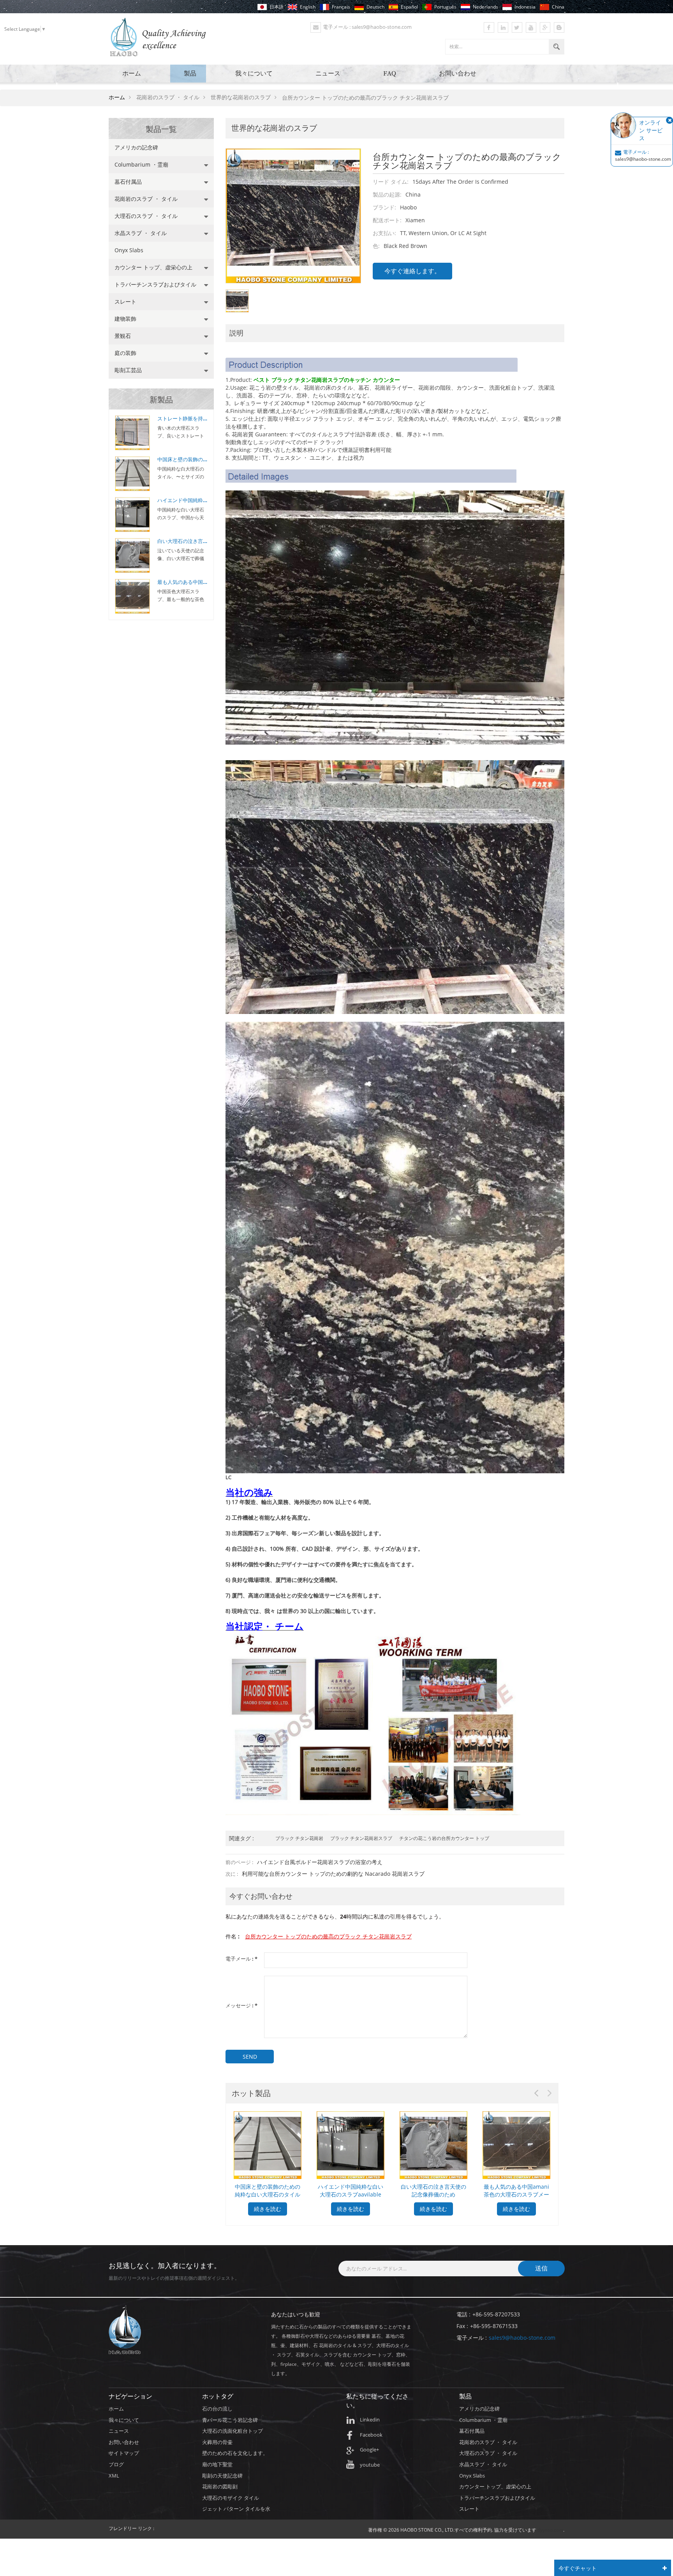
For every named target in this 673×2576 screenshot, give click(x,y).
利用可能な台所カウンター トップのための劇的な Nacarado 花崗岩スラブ (333, 1874)
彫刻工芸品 (128, 370)
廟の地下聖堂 (217, 2464)
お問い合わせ (458, 73)
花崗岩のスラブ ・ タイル (146, 199)
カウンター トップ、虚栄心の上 (153, 267)
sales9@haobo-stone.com (522, 2338)
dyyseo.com (550, 2530)
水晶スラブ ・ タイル (141, 233)
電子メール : (241, 1959)
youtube (370, 2465)
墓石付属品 (128, 182)
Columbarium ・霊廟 (141, 164)
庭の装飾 (125, 353)
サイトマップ (124, 2453)
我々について (254, 73)
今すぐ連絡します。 (412, 271)
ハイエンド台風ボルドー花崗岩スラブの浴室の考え (320, 1862)
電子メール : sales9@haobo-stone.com (367, 27)
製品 (190, 73)
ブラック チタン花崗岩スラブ (361, 1838)
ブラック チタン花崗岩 (299, 1838)
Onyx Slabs (129, 250)
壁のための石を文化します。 (235, 2453)
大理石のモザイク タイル (231, 2498)
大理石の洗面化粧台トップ (233, 2431)
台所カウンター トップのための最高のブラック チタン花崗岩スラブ (328, 1936)
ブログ (116, 2464)
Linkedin (370, 2420)
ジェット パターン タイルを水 (236, 2509)
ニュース (328, 73)
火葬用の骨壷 (217, 2442)
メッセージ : (241, 2006)
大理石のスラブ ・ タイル (146, 216)
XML (114, 2476)
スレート (125, 301)
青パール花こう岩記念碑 (230, 2420)
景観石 (123, 336)
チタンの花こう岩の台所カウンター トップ (444, 1838)
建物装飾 (125, 319)
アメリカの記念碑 (136, 147)
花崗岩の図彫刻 (220, 2486)
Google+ (369, 2449)
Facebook (371, 2435)
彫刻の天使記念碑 (222, 2476)
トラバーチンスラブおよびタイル (155, 284)
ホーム (132, 73)
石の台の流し (217, 2409)
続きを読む (268, 2209)
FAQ (390, 73)
